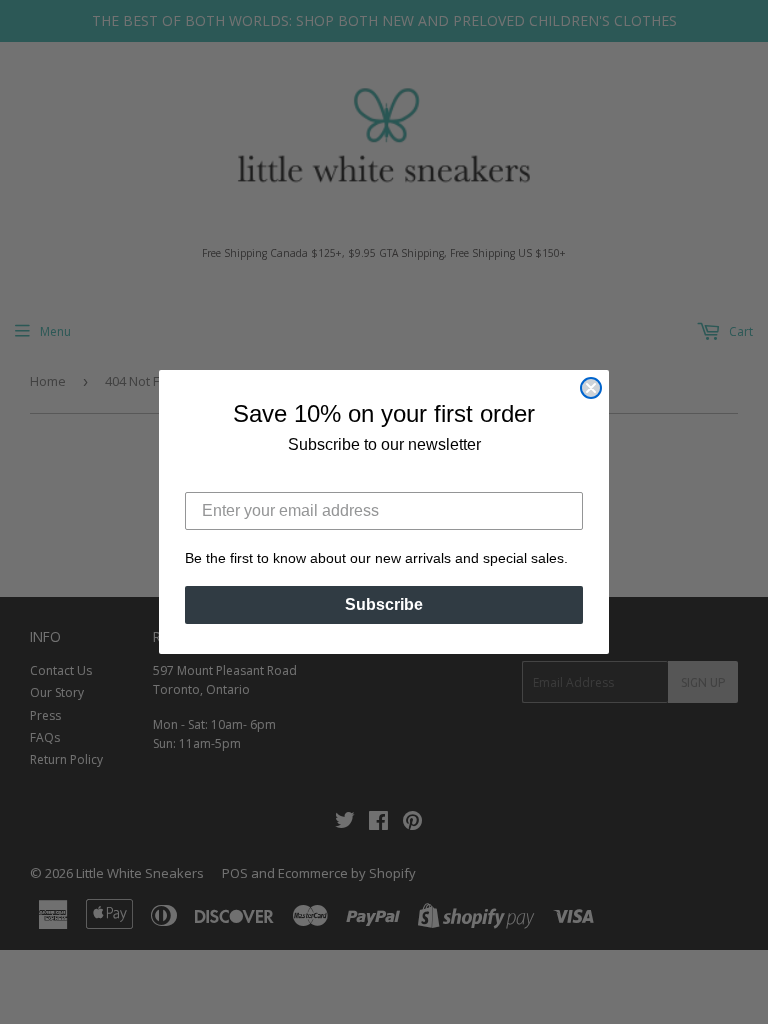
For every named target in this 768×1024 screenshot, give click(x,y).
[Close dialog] (591, 388)
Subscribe (384, 604)
